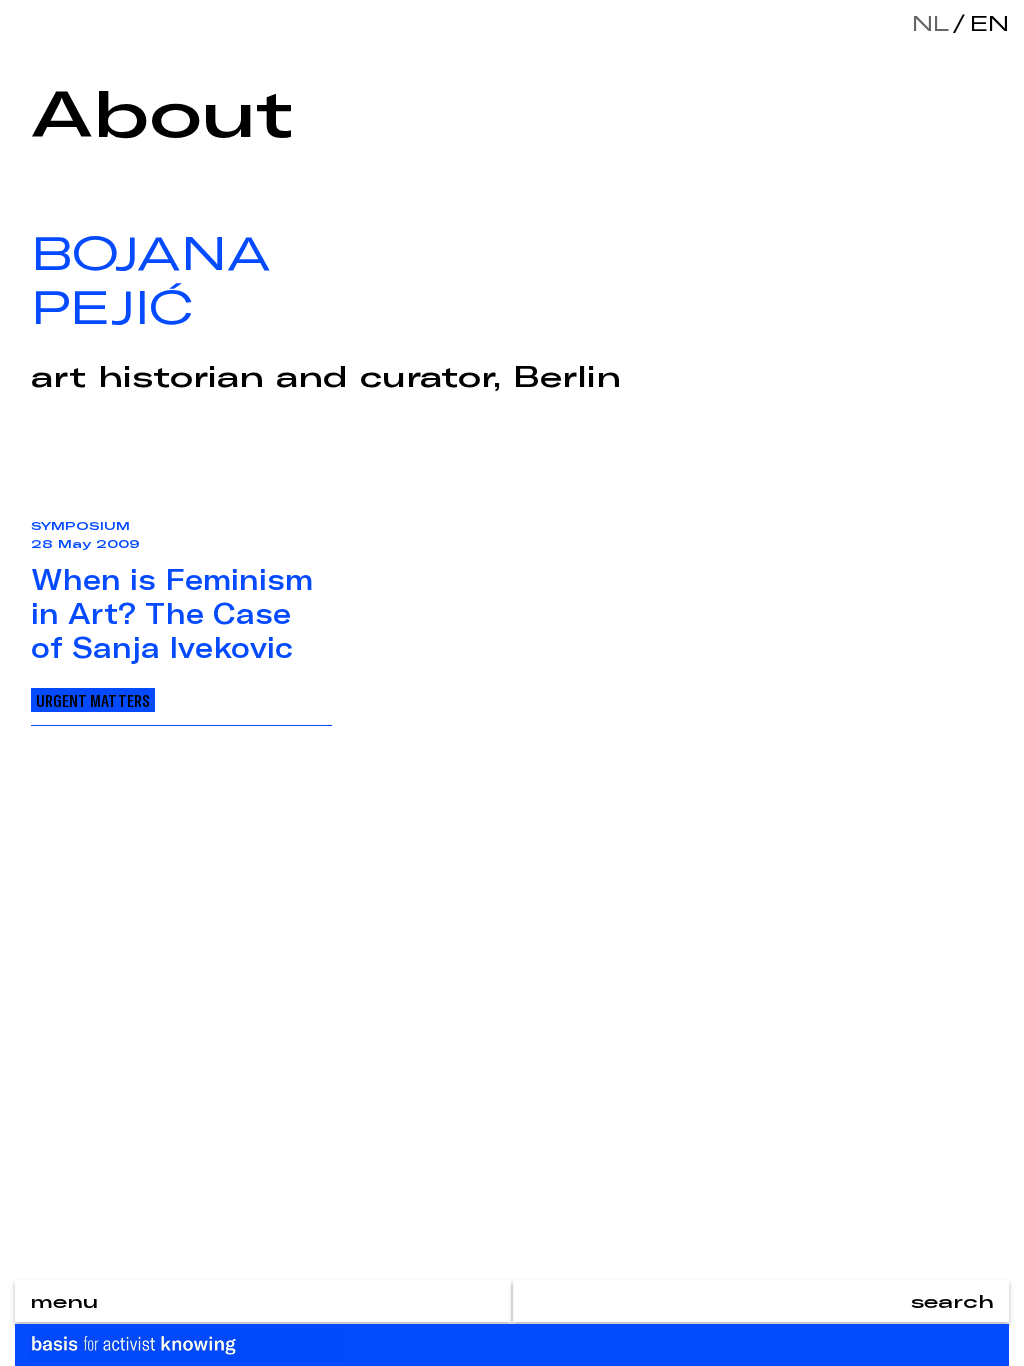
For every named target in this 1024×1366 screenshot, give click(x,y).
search (952, 1301)
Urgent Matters (93, 700)
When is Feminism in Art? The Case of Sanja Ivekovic (172, 613)
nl (930, 22)
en (985, 22)
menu (64, 1301)
